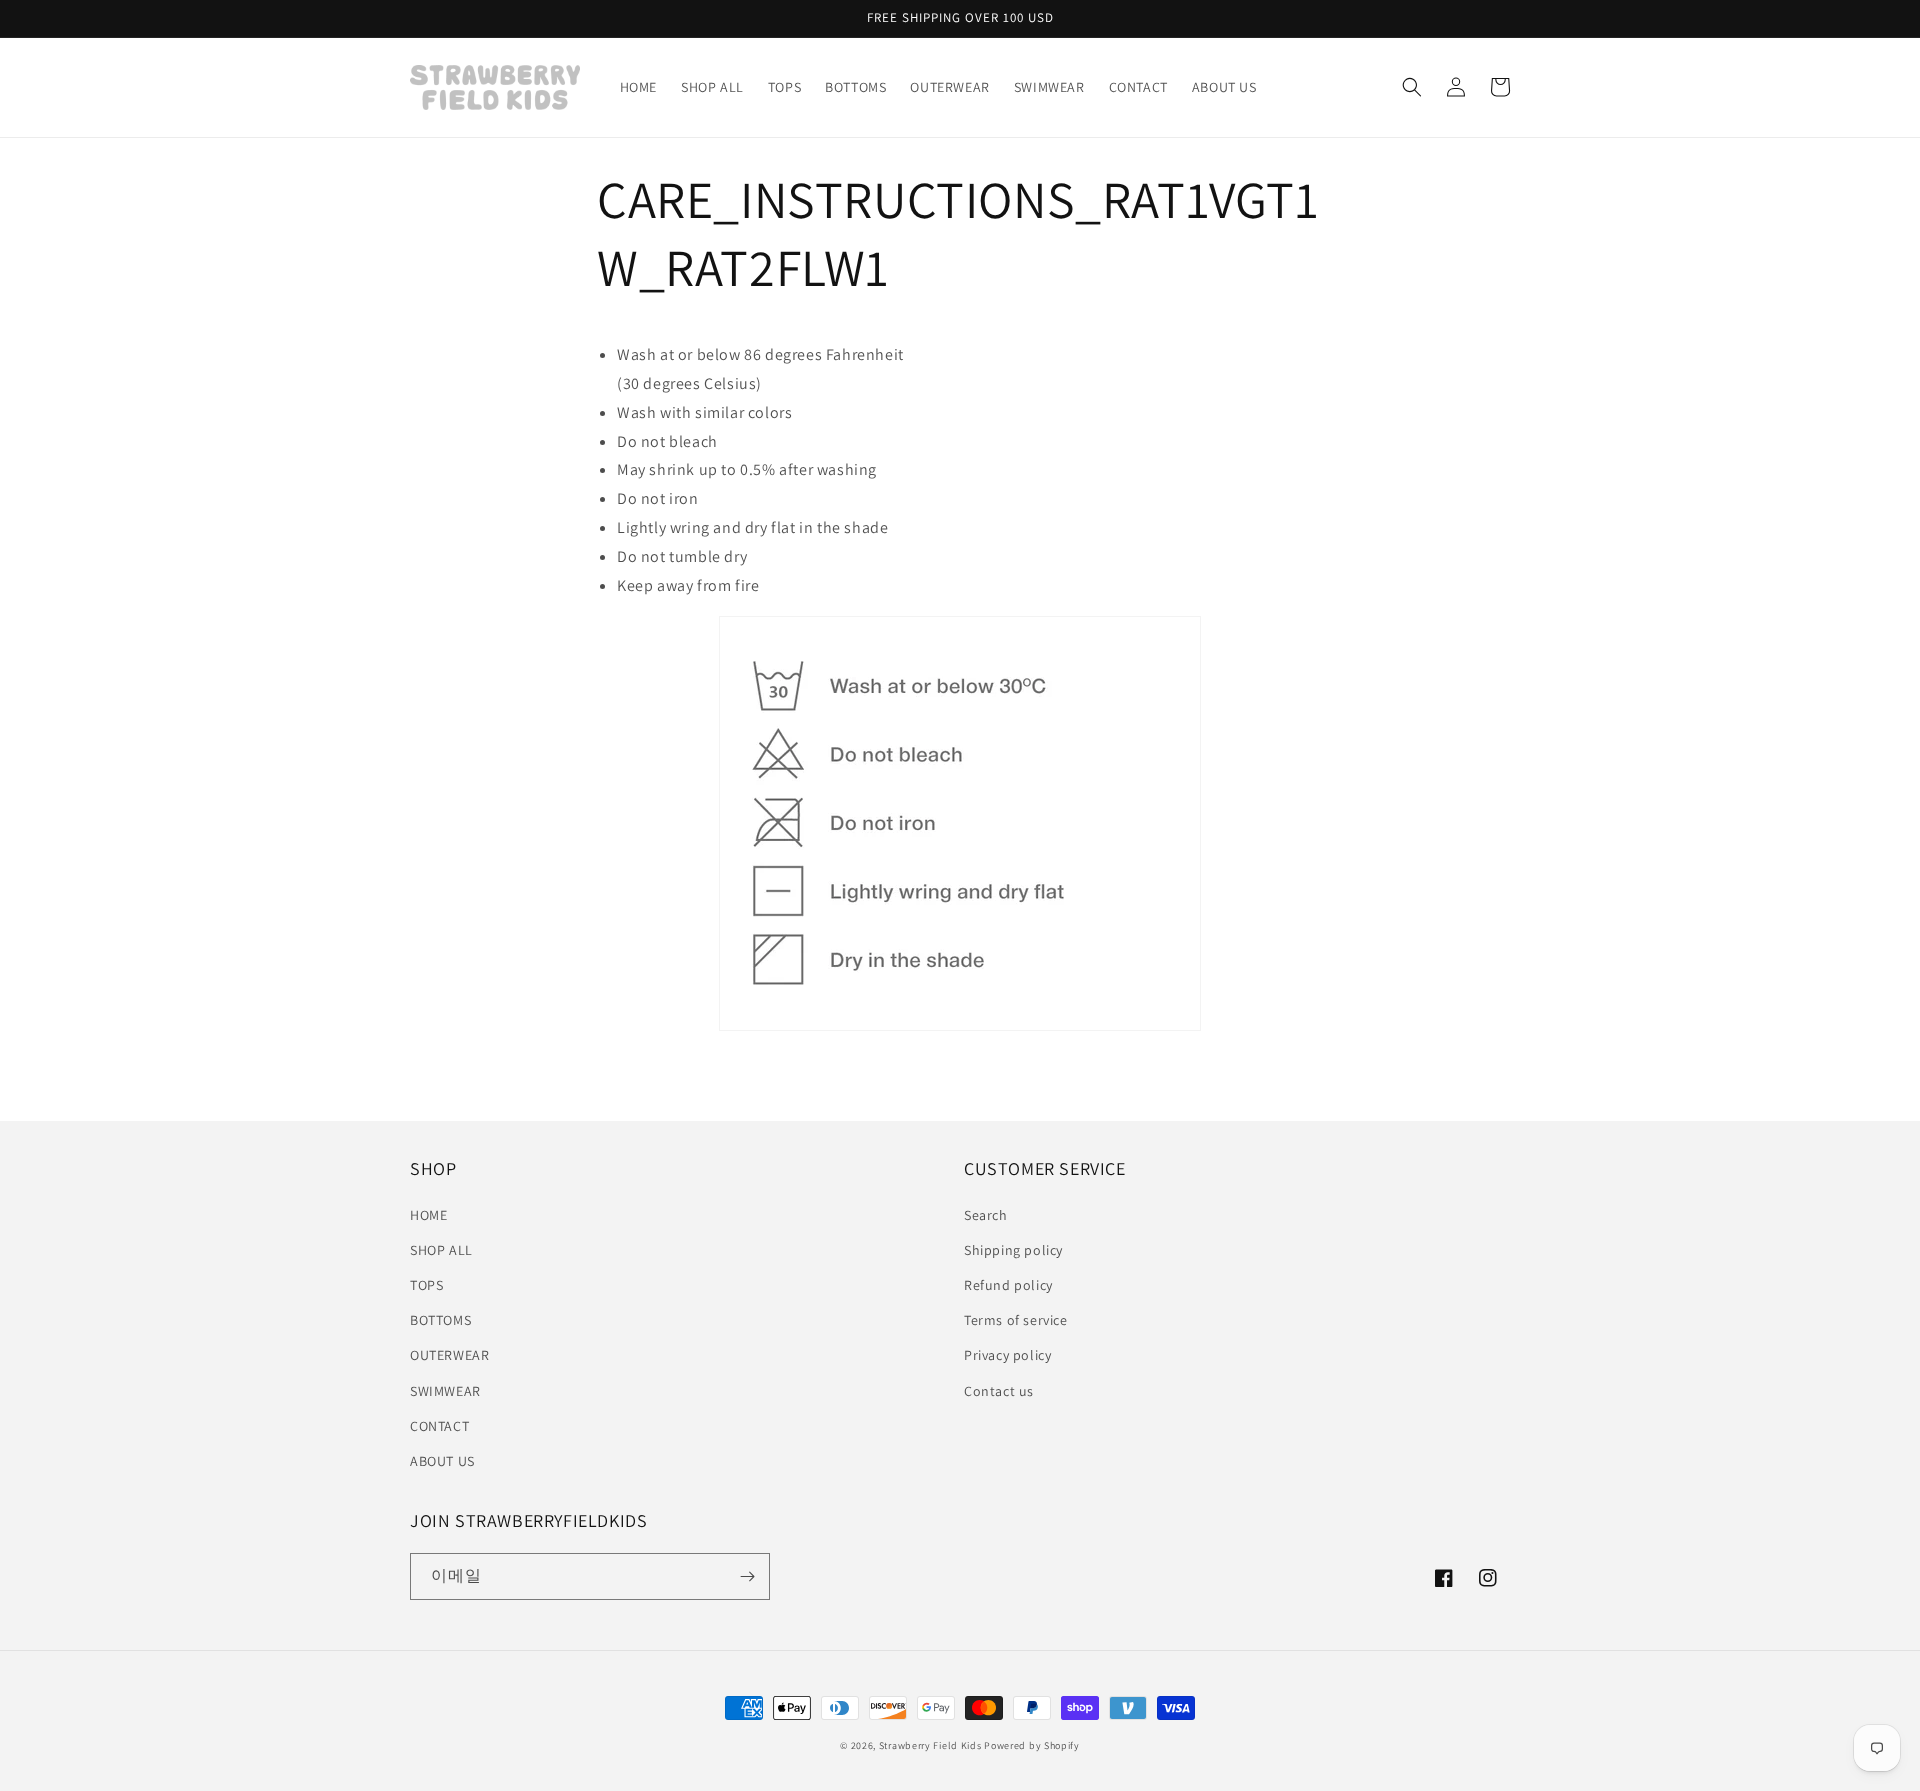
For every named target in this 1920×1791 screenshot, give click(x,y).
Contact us (999, 1391)
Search (986, 1215)
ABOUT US (442, 1461)
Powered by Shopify (1032, 1745)
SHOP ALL (441, 1250)
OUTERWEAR (449, 1355)
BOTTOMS (440, 1320)
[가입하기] (747, 1576)
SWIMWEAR (445, 1391)
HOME (428, 1215)
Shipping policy (1013, 1250)
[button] (1412, 87)
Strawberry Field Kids (930, 1745)
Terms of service (1016, 1320)
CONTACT (439, 1426)
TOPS (426, 1285)
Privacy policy (1007, 1355)
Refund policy (1008, 1285)
